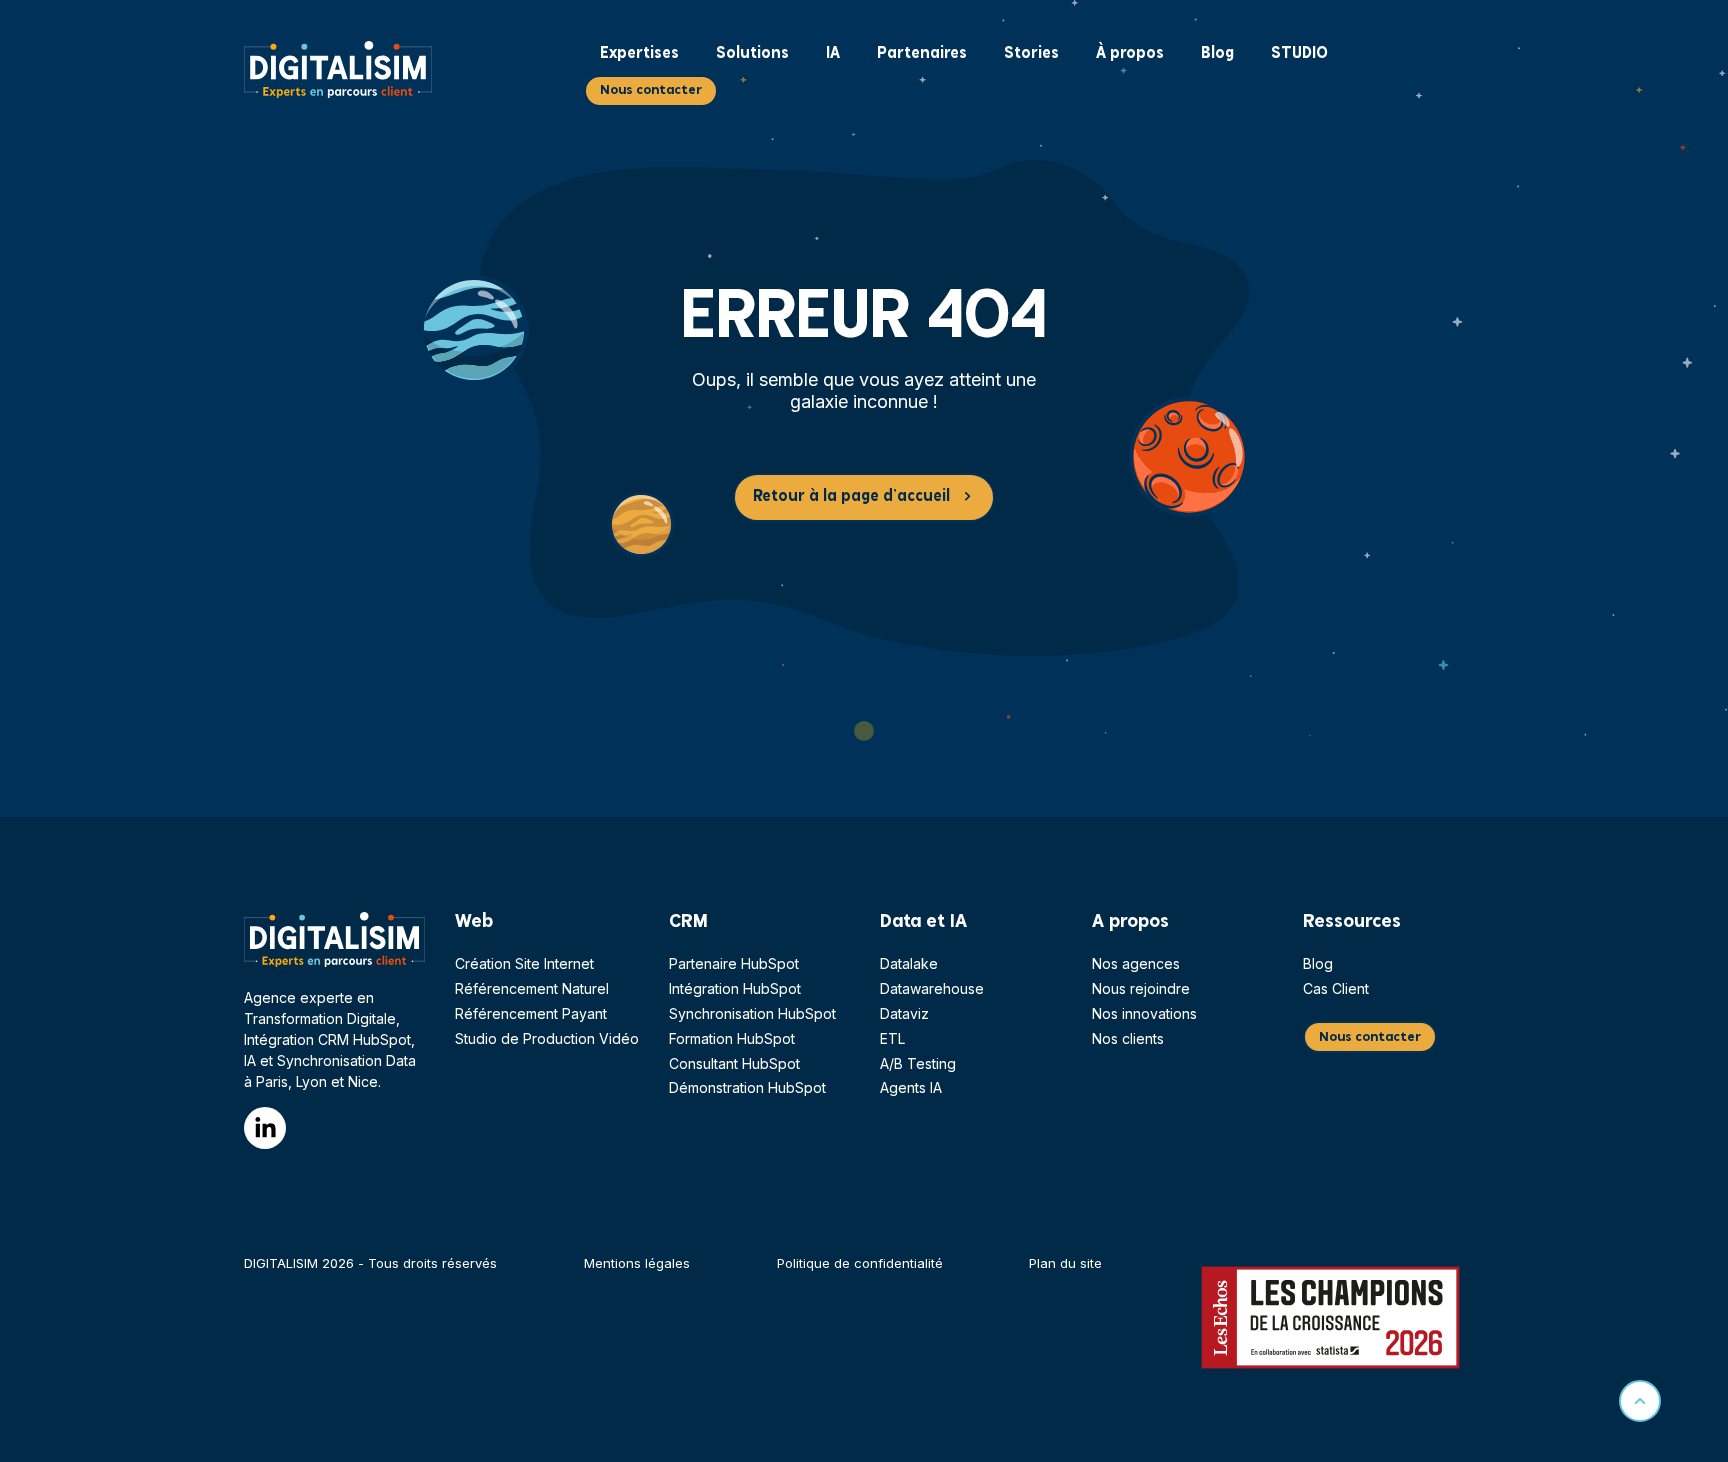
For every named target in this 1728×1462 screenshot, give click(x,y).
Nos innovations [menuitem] (1144, 1013)
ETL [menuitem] (892, 1038)
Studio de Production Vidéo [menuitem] (547, 1038)
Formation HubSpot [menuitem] (732, 1038)
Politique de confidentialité (860, 1263)
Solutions (752, 53)
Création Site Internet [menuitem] (524, 963)
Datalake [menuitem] (909, 963)
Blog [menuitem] (1318, 963)
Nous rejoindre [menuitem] (1141, 988)
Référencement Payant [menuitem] (531, 1013)
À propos (1130, 53)
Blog (1217, 53)
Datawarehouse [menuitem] (932, 988)
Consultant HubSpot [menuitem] (734, 1063)
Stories (1031, 53)
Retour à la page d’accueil (851, 496)
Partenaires (922, 53)
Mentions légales (637, 1263)
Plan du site (1065, 1263)
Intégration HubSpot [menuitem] (735, 988)
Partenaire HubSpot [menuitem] (734, 963)
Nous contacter (651, 90)
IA (833, 53)
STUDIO (1299, 53)
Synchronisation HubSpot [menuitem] (752, 1013)
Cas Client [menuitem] (1336, 988)
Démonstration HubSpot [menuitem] (747, 1087)
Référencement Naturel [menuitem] (532, 988)
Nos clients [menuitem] (1128, 1038)
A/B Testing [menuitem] (918, 1063)
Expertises (639, 53)
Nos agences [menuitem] (1136, 963)
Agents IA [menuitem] (911, 1087)
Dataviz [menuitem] (904, 1013)
